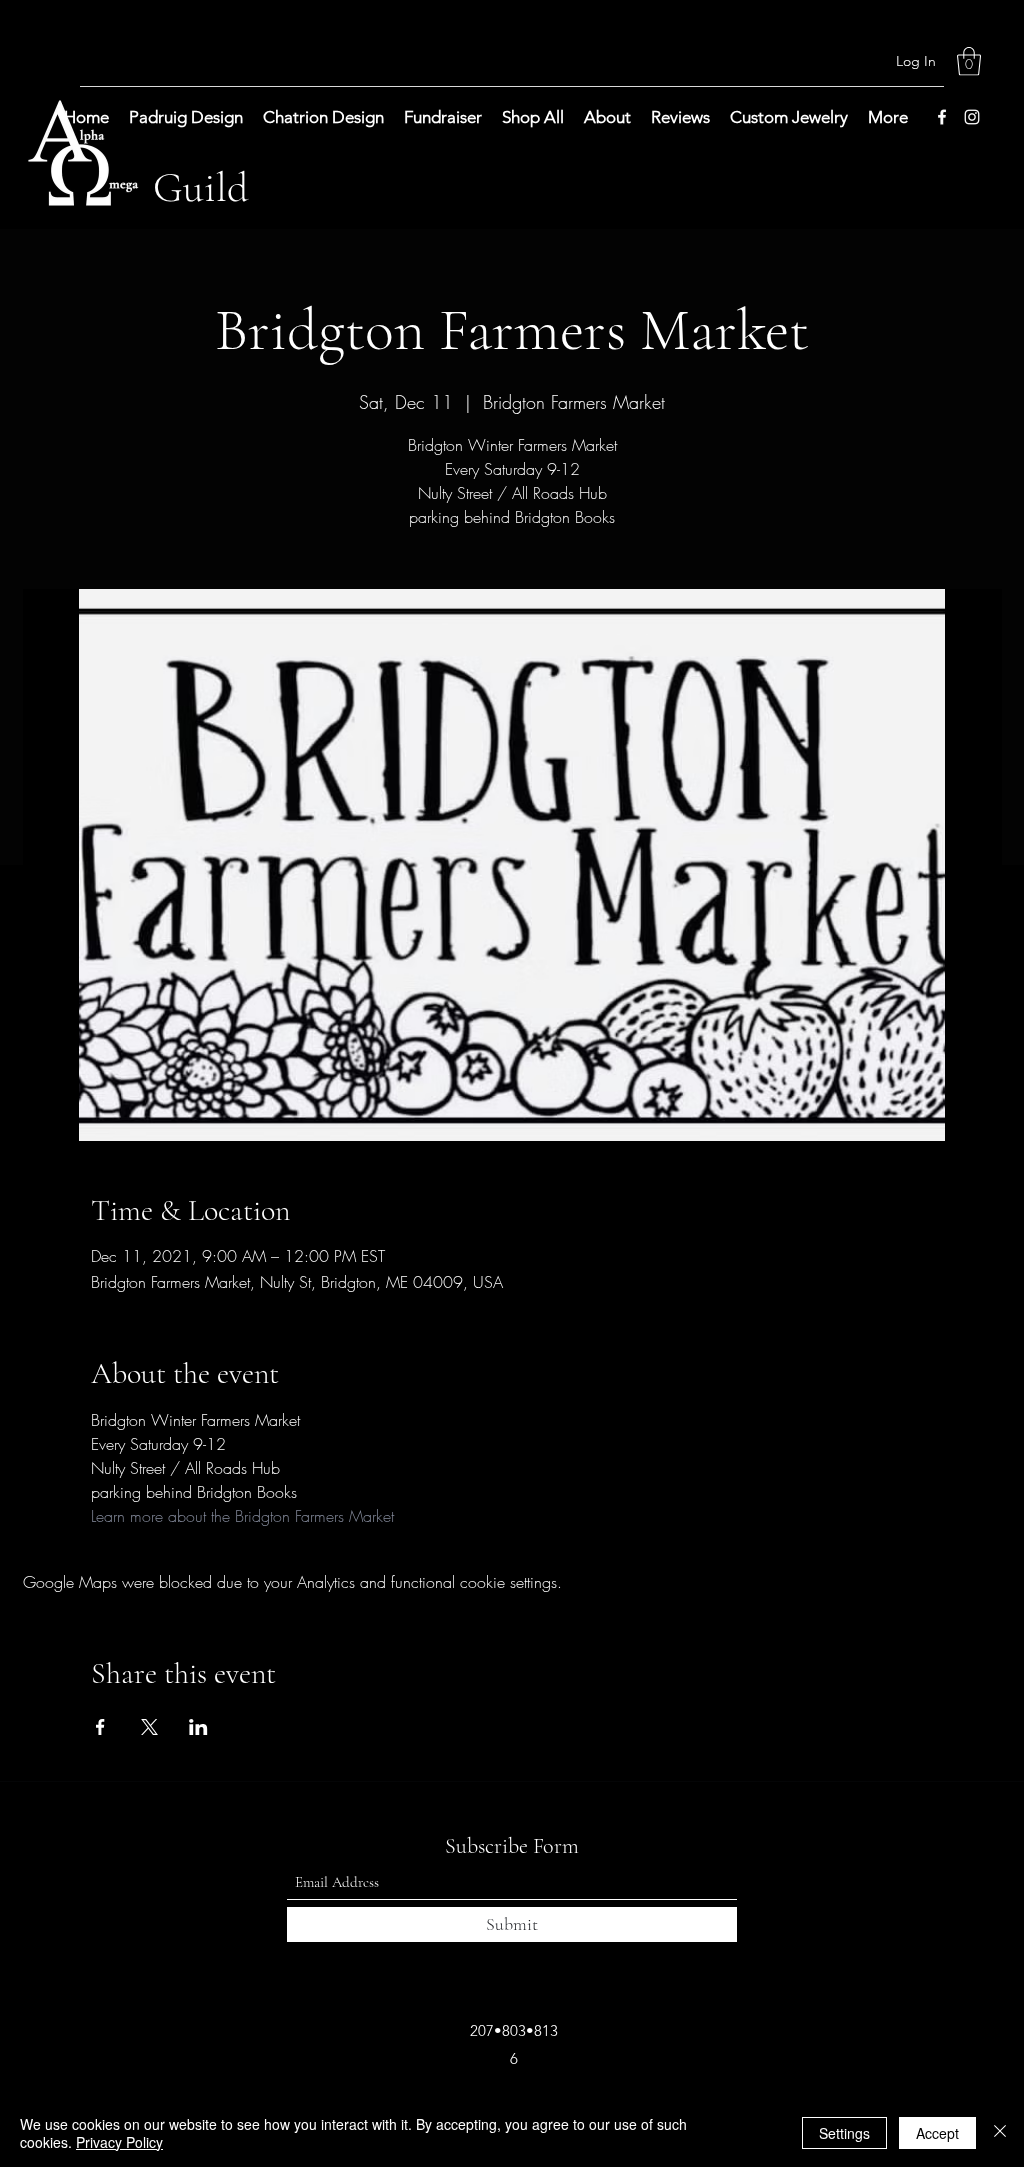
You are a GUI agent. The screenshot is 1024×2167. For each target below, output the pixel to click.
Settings (844, 2133)
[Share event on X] (149, 1727)
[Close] (1000, 2133)
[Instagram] (972, 117)
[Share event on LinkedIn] (198, 1727)
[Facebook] (942, 117)
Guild (201, 187)
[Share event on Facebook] (100, 1727)
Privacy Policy (119, 2142)
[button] (969, 61)
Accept (937, 2133)
